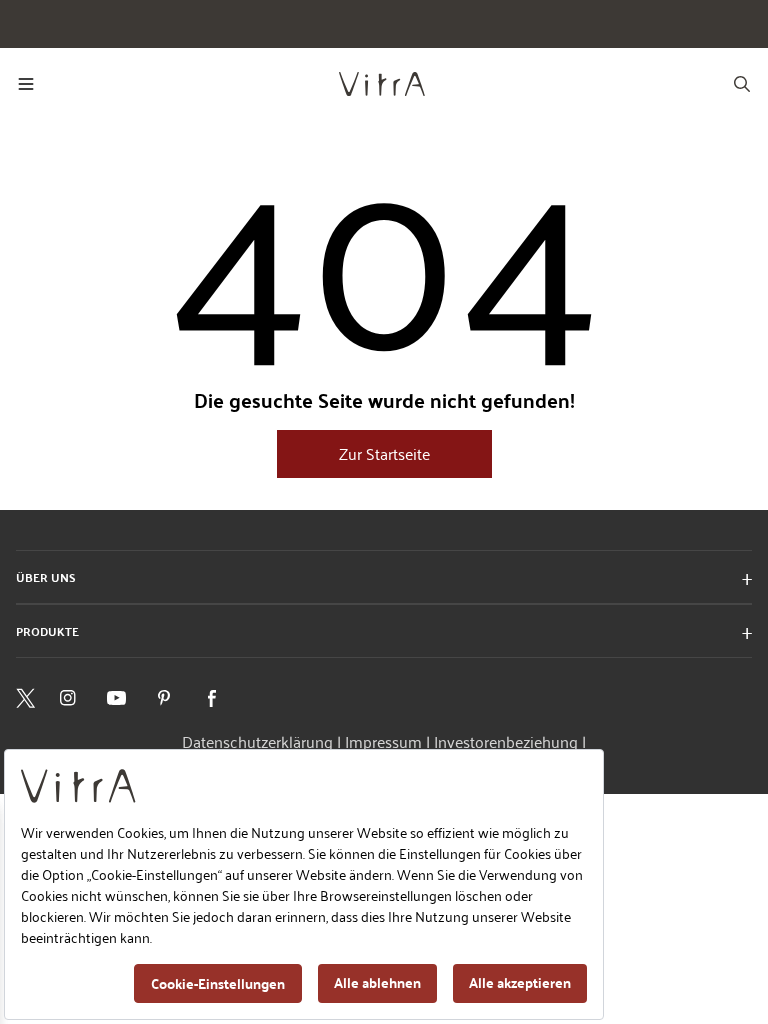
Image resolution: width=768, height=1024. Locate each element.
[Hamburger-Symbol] (26, 84)
